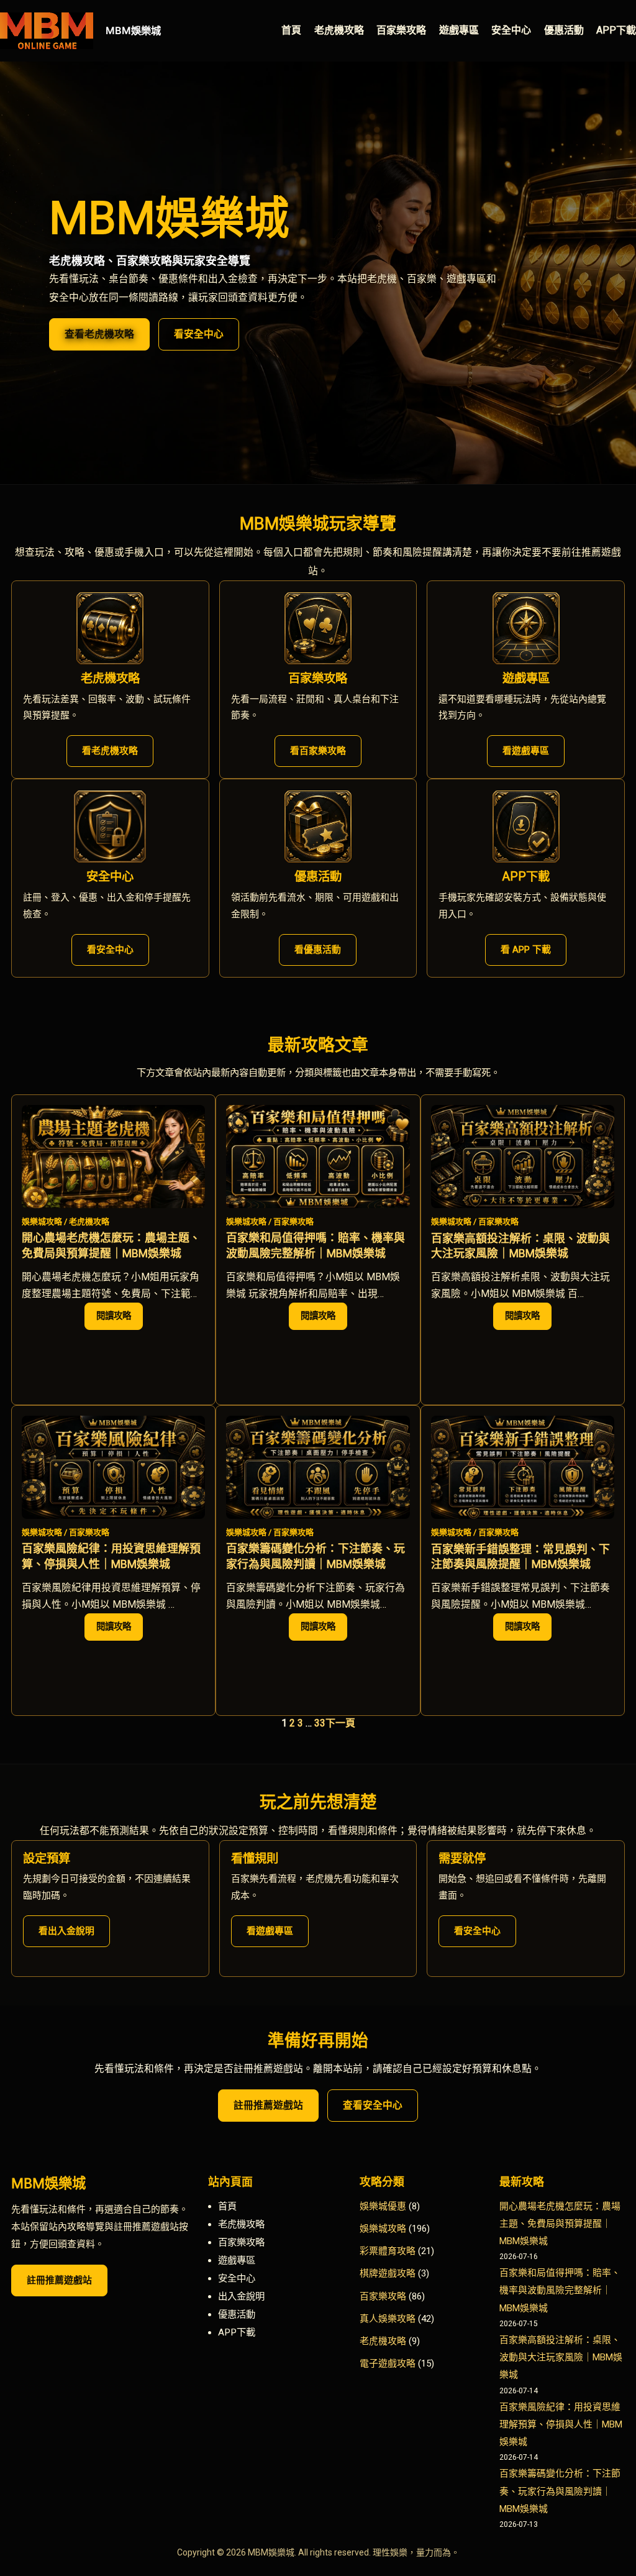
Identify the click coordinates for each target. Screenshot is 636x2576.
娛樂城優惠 (383, 2206)
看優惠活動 (318, 950)
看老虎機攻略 (110, 751)
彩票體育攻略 (388, 2251)
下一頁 (340, 1723)
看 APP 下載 (526, 950)
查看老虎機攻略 (99, 334)
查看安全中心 (373, 2105)
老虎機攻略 (89, 1222)
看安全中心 (199, 334)
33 (320, 1723)
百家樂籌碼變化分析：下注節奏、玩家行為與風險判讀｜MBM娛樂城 (316, 1556)
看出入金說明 (66, 1931)
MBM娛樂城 (133, 30)
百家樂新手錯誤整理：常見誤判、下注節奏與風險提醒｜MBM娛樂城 (520, 1556)
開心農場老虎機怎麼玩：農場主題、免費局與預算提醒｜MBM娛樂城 (111, 1245)
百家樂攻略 (293, 1222)
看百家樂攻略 (318, 751)
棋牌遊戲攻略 (388, 2273)
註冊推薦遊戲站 (268, 2105)
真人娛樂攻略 (388, 2319)
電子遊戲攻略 (388, 2363)
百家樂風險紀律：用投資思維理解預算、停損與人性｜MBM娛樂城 (111, 1556)
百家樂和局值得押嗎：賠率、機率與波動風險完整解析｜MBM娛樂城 (316, 1245)
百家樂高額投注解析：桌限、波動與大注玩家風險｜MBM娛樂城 (520, 1246)
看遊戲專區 (526, 751)
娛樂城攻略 (42, 1222)
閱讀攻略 (120, 1320)
